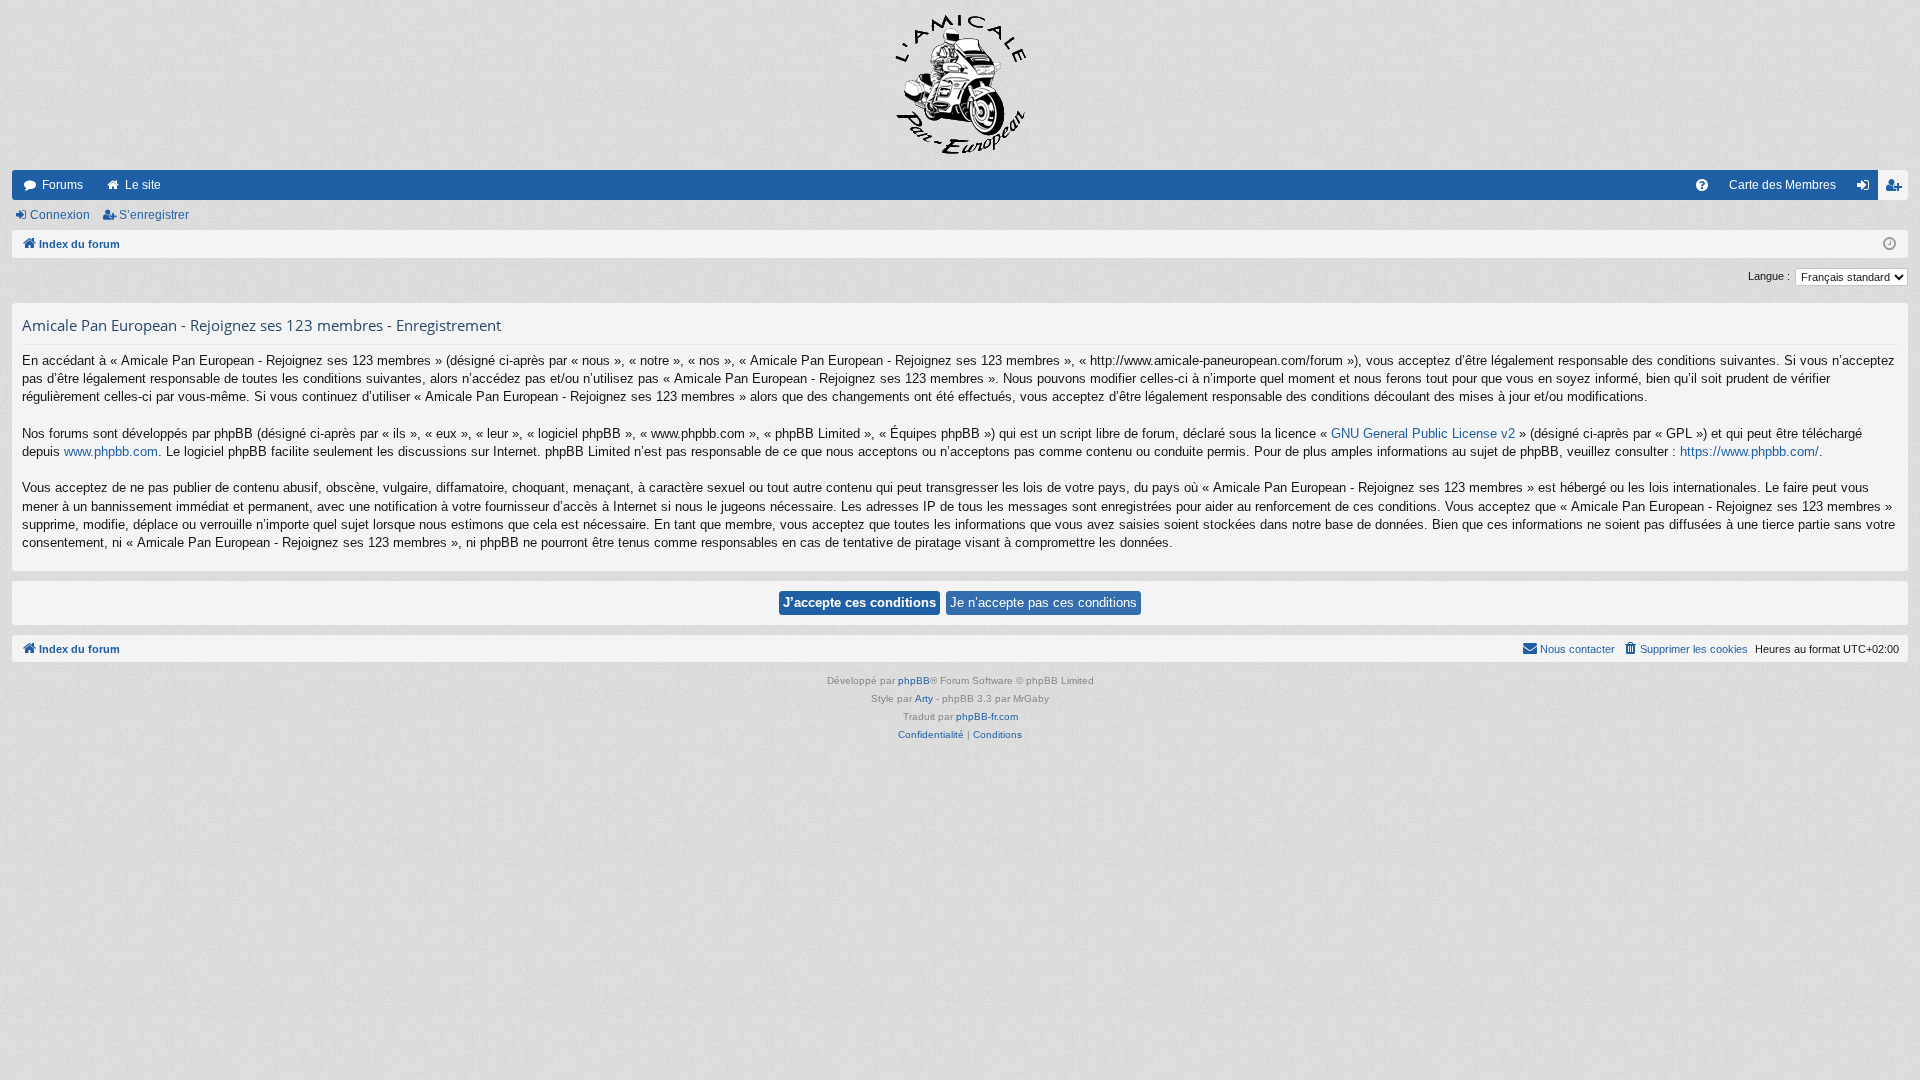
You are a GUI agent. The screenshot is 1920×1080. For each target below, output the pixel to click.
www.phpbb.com (111, 451)
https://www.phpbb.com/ (1749, 451)
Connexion (60, 215)
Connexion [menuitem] (1867, 189)
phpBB (914, 680)
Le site (143, 185)
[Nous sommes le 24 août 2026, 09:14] (1889, 244)
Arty (924, 698)
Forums (62, 185)
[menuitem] (1702, 185)
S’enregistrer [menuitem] (1897, 189)
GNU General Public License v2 (1423, 433)
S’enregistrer (154, 215)
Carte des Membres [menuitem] (1782, 185)
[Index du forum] (960, 85)
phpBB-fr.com (987, 716)
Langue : (1769, 276)
